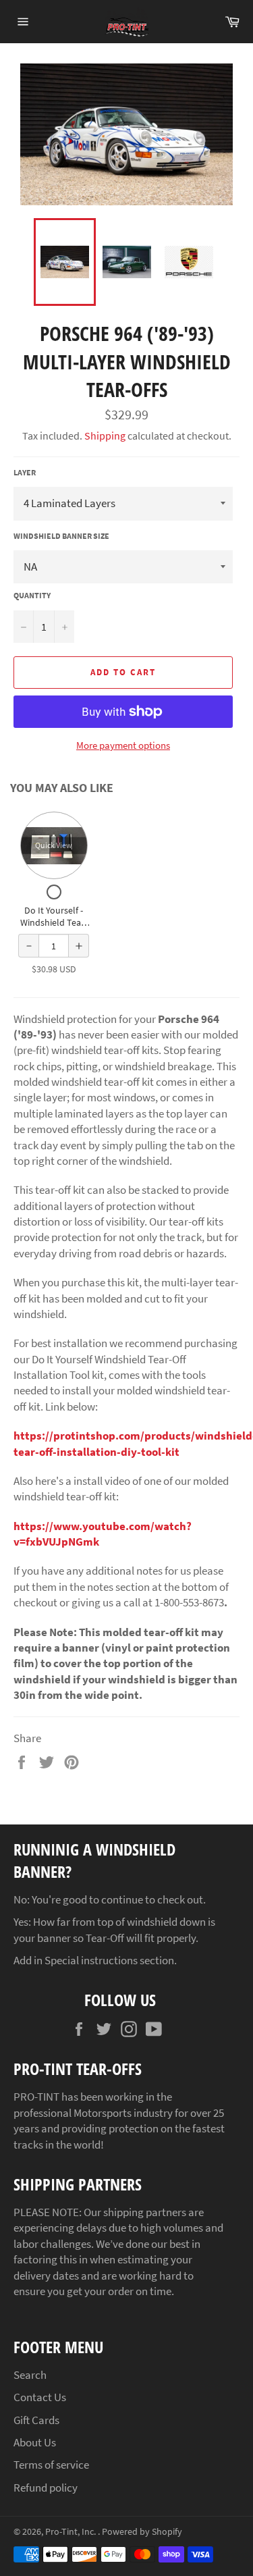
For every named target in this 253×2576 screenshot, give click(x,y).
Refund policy (46, 2488)
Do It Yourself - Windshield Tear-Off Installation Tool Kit (54, 928)
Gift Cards (36, 2420)
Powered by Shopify (142, 2532)
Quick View (54, 845)
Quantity (32, 595)
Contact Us (40, 2397)
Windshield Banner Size (61, 536)
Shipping (105, 436)
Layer (25, 472)
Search (30, 2375)
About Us (35, 2442)
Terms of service (51, 2465)
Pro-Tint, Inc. (72, 2532)
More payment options (123, 745)
